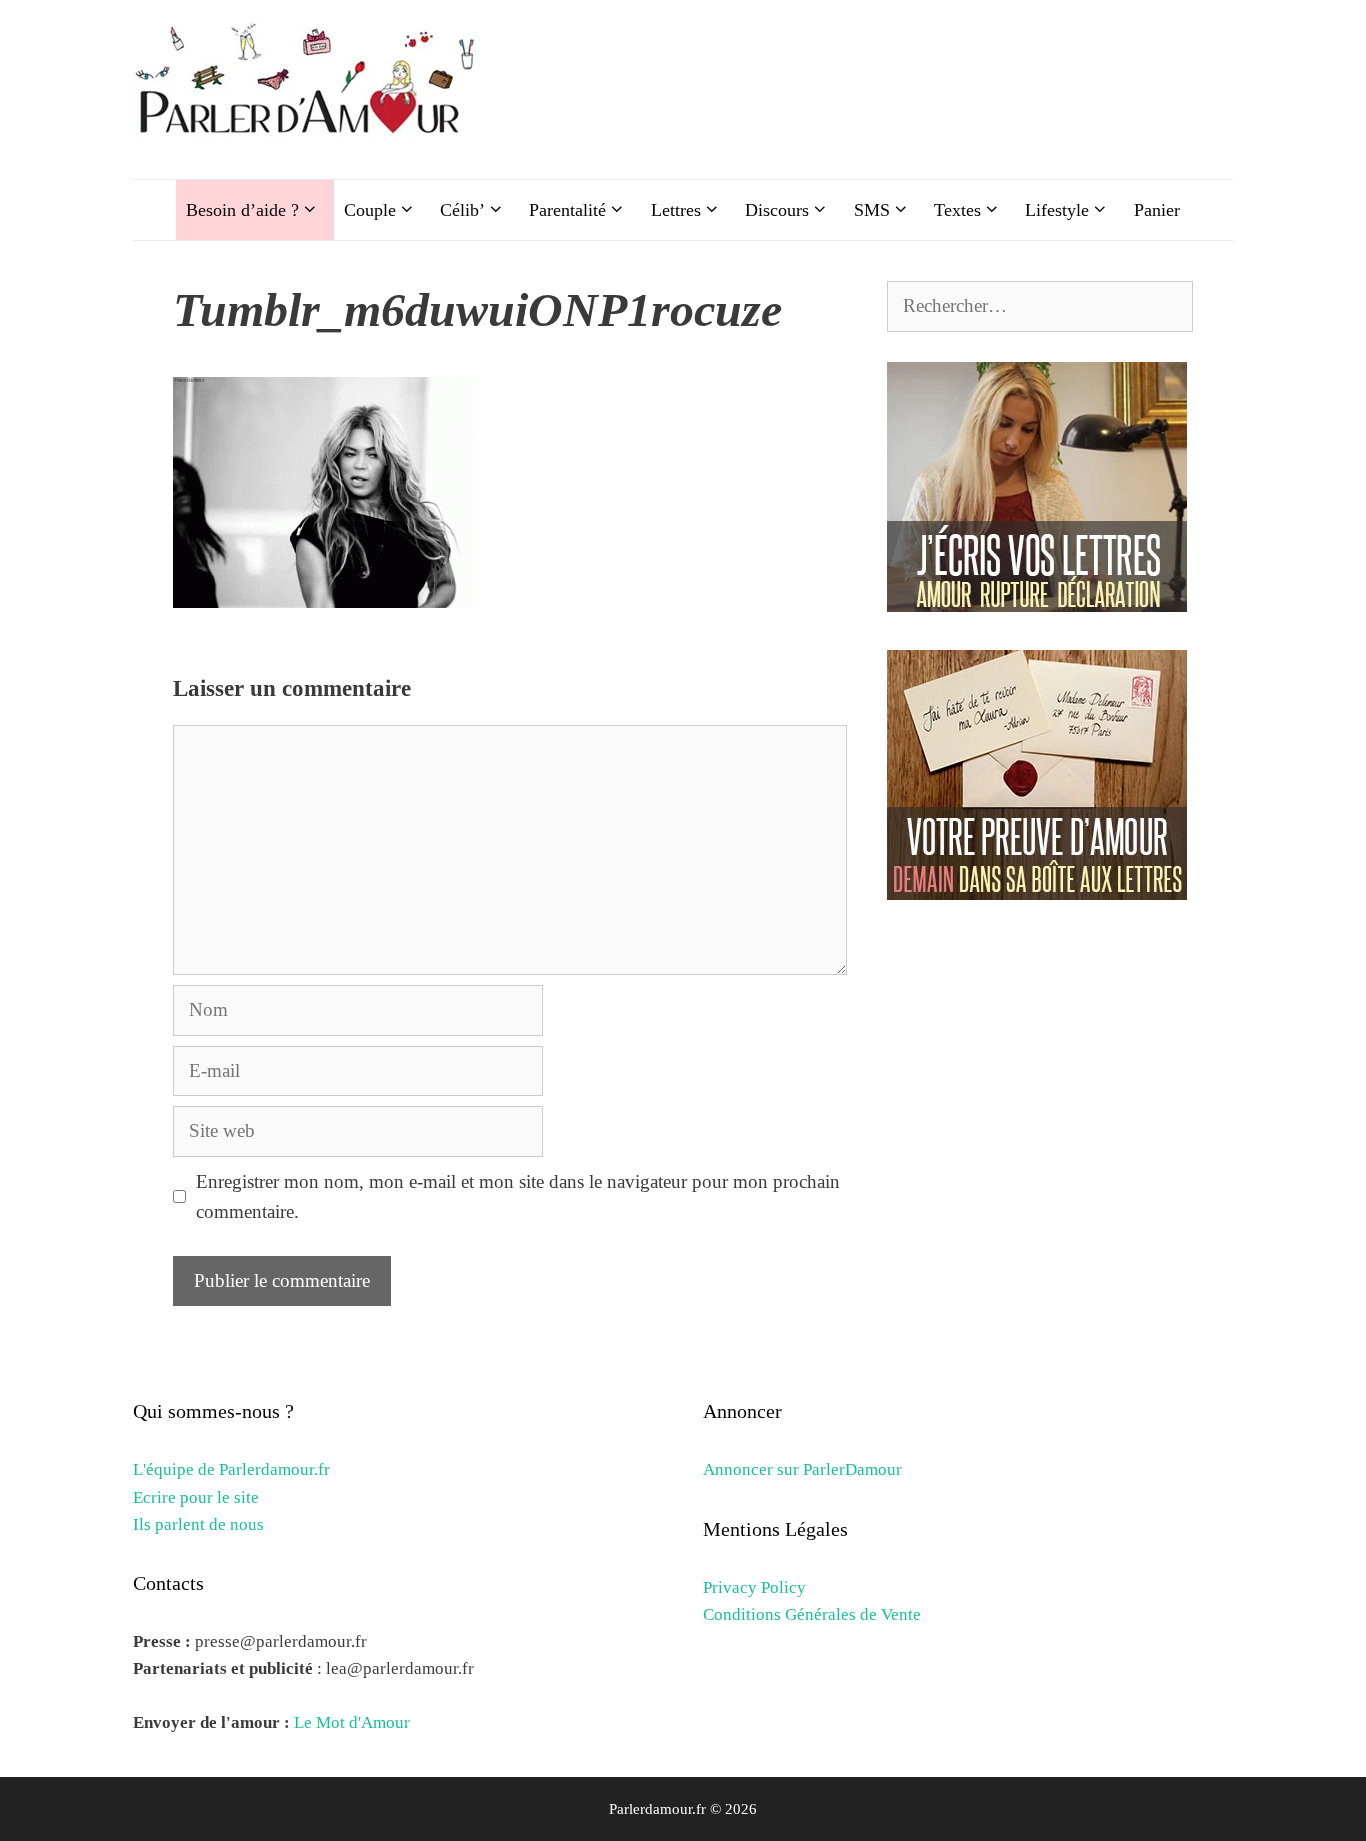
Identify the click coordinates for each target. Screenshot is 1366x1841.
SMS (872, 210)
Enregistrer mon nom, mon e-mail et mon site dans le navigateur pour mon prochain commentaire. (518, 1196)
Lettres (676, 210)
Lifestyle (1057, 210)
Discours (777, 210)
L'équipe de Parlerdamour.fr (231, 1469)
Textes (957, 210)
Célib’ (462, 210)
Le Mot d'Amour (352, 1722)
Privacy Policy (754, 1587)
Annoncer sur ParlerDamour (802, 1469)
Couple (370, 210)
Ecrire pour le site (196, 1497)
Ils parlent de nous (198, 1524)
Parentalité (567, 210)
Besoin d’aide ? (242, 210)
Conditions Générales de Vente (812, 1614)
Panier (1157, 210)
